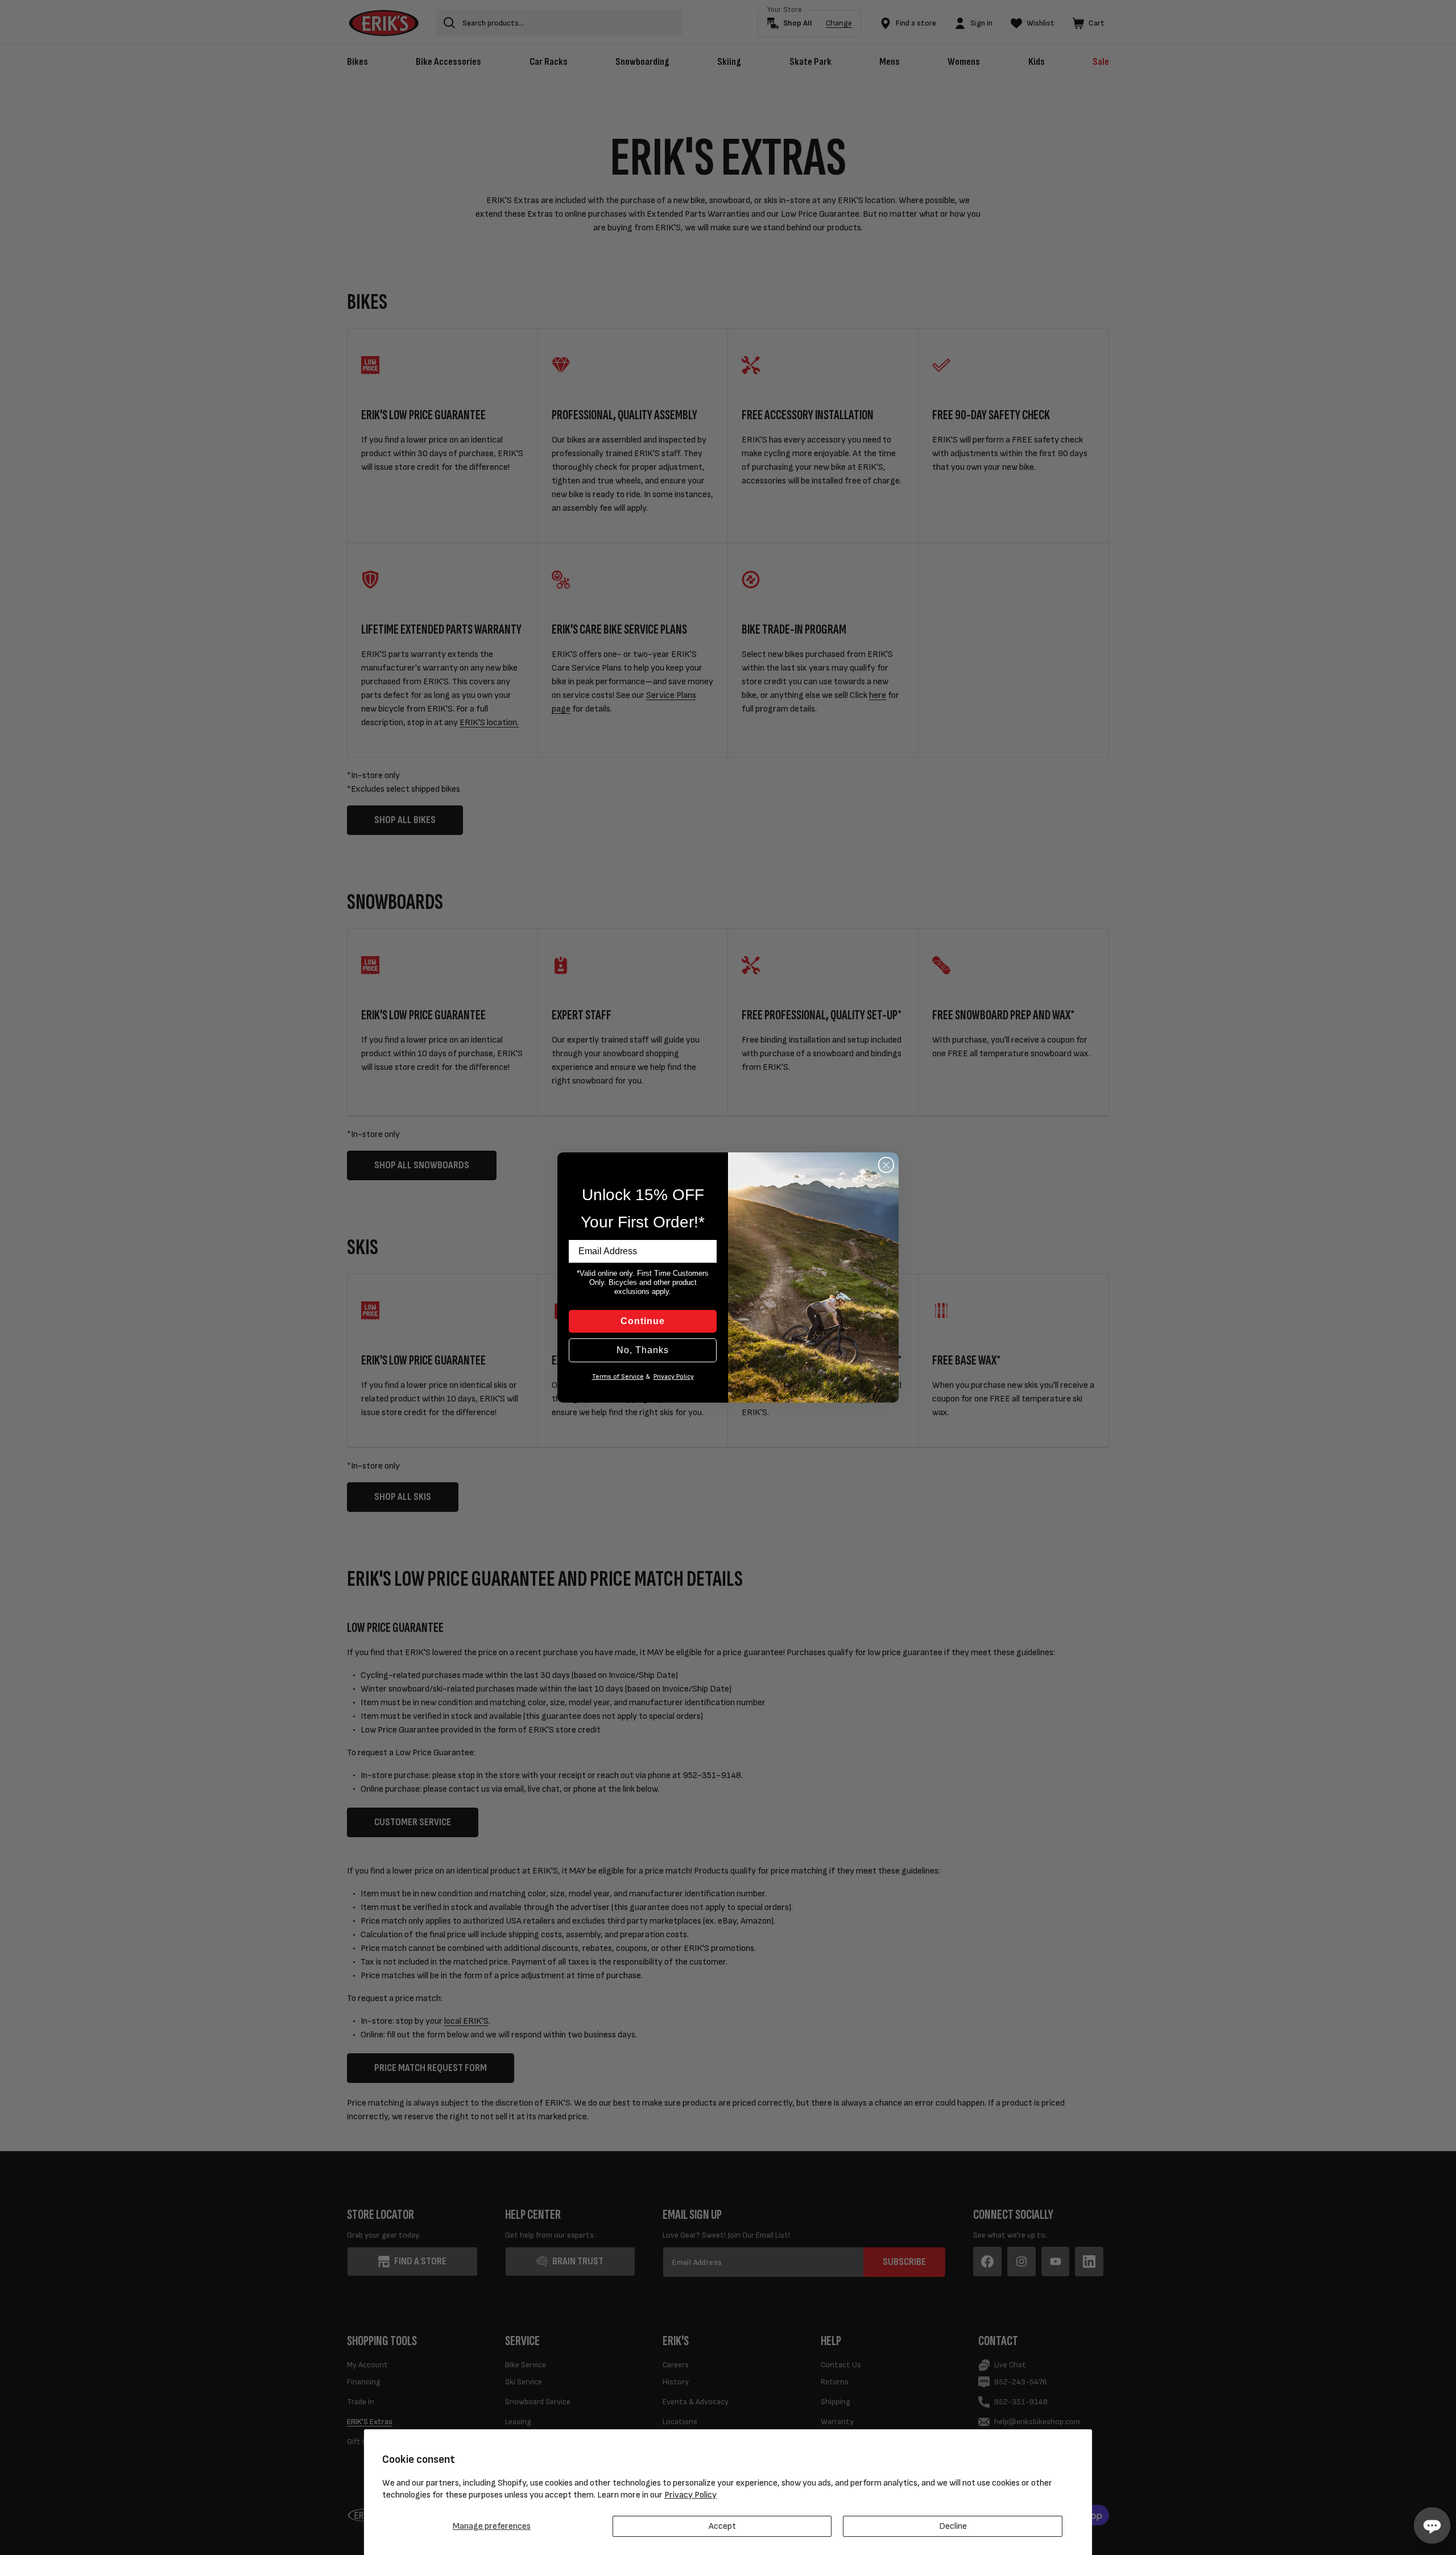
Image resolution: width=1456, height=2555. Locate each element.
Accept (722, 2526)
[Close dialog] (886, 1165)
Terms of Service (618, 1377)
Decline (953, 2526)
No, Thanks (643, 1350)
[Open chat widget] (1432, 2525)
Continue (643, 1321)
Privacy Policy (690, 2495)
